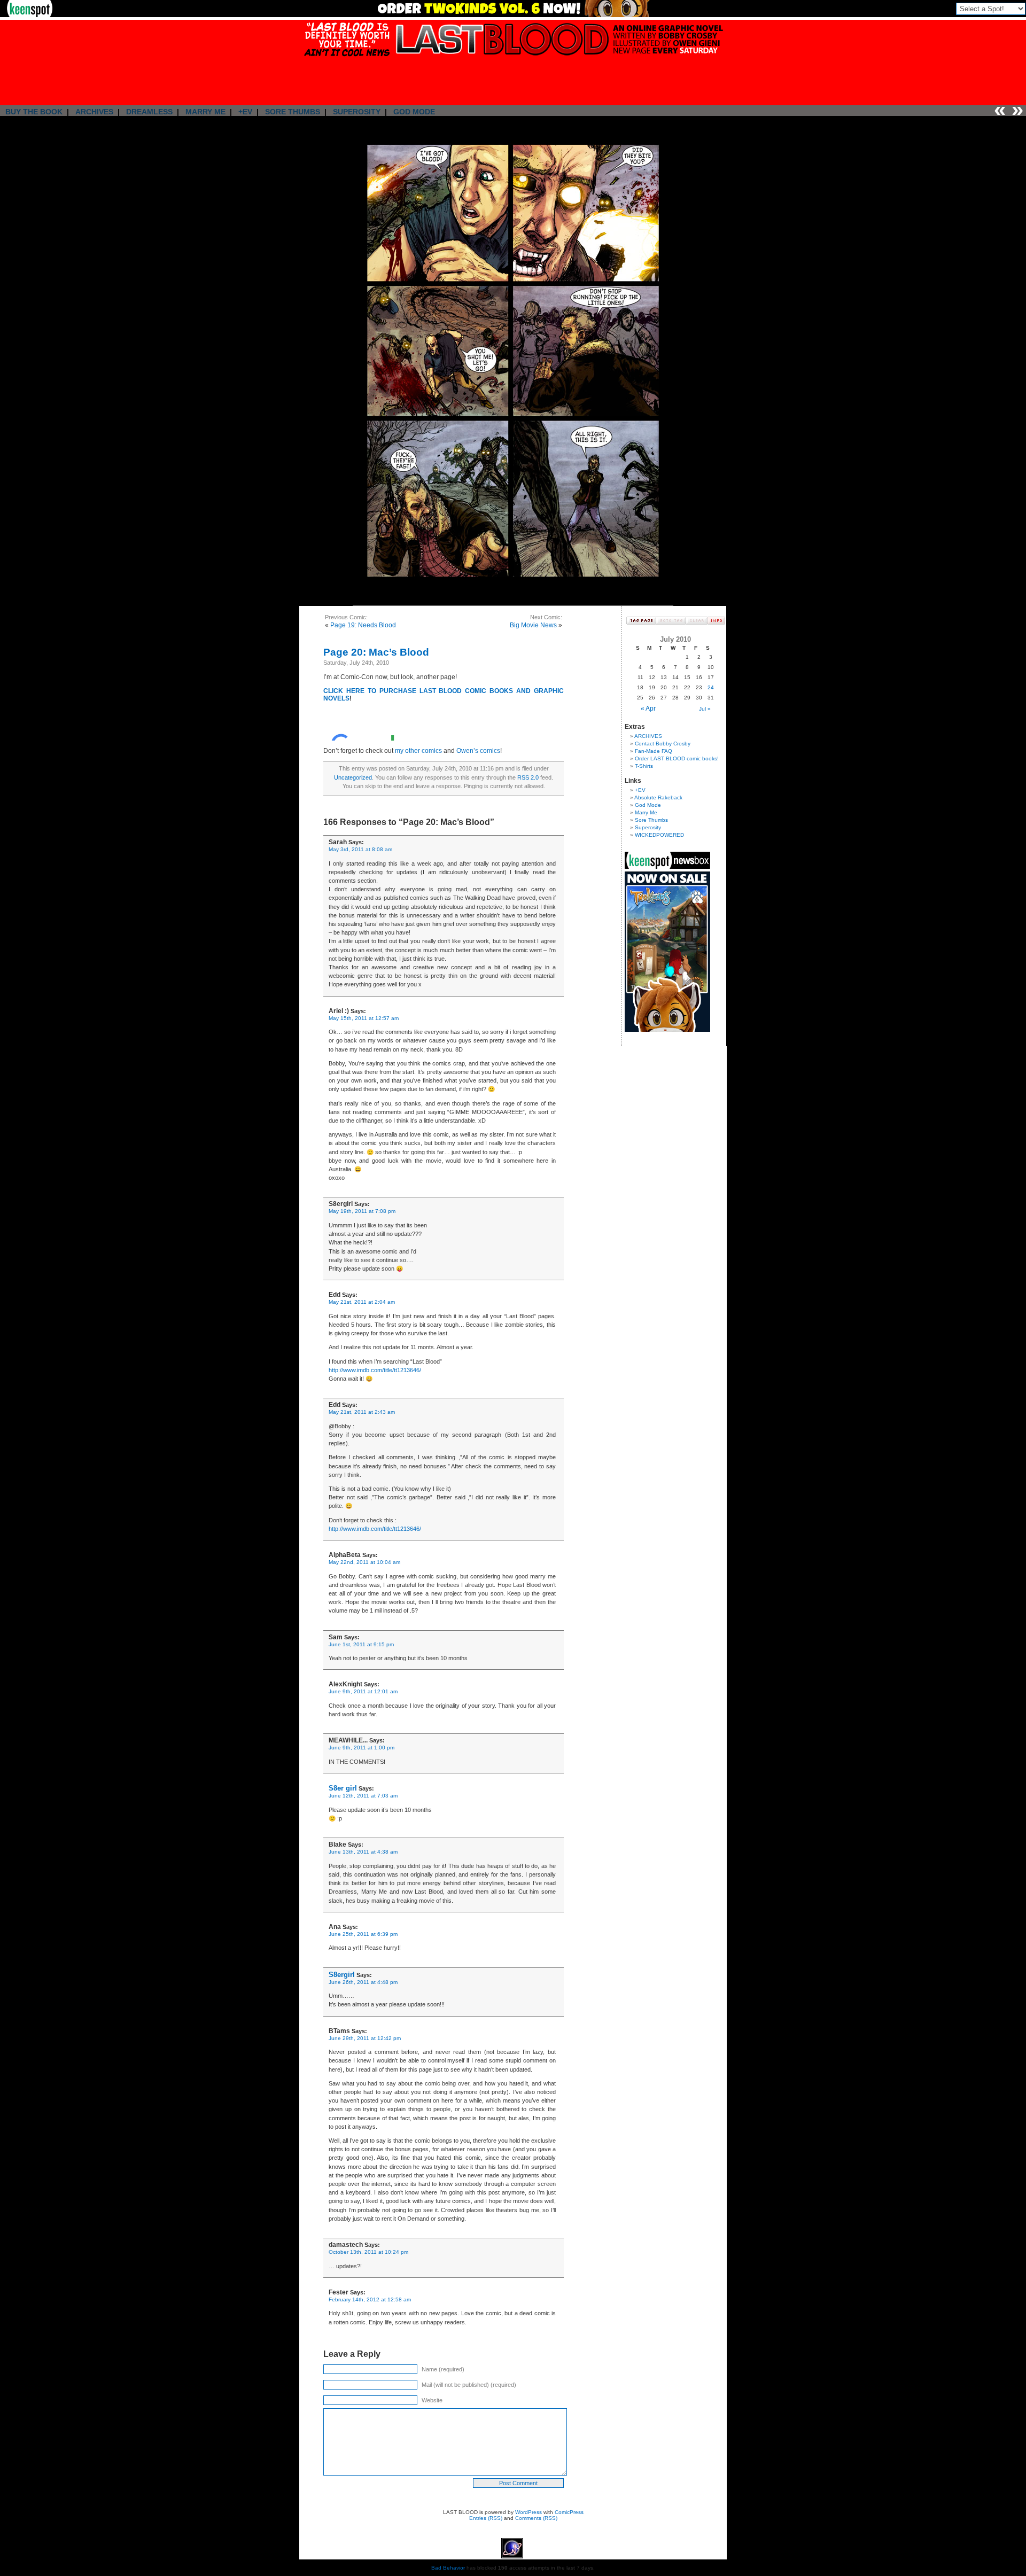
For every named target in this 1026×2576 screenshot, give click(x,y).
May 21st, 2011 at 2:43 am (362, 1412)
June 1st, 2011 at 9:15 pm (361, 1644)
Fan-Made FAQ (654, 751)
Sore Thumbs (651, 820)
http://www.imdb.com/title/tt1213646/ (375, 1370)
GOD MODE (414, 112)
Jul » (705, 709)
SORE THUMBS (293, 112)
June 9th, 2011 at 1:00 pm (362, 1748)
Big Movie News (533, 625)
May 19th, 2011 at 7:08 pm (362, 1211)
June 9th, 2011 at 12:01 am (363, 1691)
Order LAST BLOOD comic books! (677, 758)
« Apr (648, 709)
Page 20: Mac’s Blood (376, 652)
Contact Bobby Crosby (663, 744)
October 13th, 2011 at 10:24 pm (368, 2252)
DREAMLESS (149, 112)
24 (711, 687)
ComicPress (569, 2512)
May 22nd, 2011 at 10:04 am (364, 1562)
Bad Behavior (448, 2568)
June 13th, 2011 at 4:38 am (363, 1852)
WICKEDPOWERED (659, 835)
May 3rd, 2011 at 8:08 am (360, 849)
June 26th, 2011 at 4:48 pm (363, 1982)
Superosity (648, 827)
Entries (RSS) (486, 2518)
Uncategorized (353, 777)
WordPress (528, 2512)
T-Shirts (644, 766)
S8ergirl (342, 1975)
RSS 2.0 (528, 777)
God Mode (648, 805)
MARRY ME (205, 112)
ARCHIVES (94, 112)
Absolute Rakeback (658, 797)
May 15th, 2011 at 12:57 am (364, 1018)
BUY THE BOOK (34, 112)
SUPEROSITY (357, 112)
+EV (245, 112)
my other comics (418, 751)
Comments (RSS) (536, 2518)
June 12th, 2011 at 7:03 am (363, 1796)
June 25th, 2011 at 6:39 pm (363, 1934)
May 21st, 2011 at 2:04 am (362, 1302)
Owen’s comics (478, 751)
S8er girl (343, 1788)
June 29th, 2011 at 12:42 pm (365, 2038)
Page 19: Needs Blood (363, 625)
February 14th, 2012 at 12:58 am (370, 2299)
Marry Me (646, 812)
